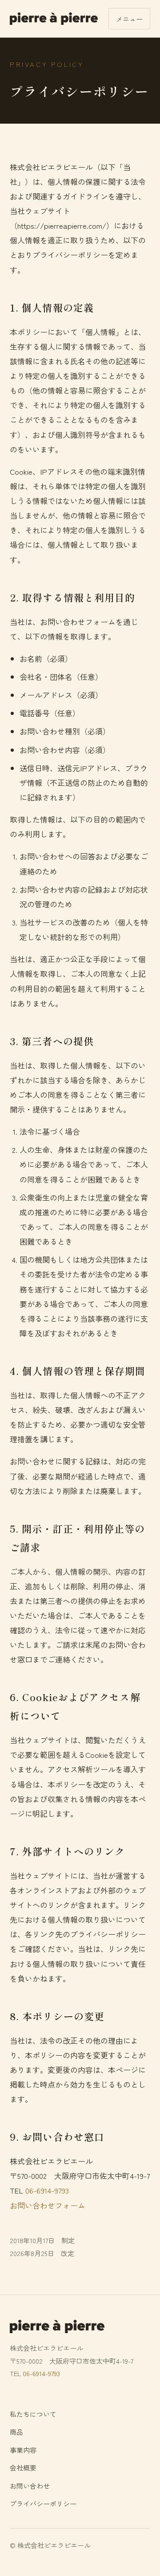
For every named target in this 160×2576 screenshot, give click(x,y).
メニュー (129, 19)
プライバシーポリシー (43, 2504)
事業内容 (23, 2450)
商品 (16, 2432)
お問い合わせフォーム (48, 2205)
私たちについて (33, 2414)
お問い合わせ (30, 2486)
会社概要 (23, 2468)
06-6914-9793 (47, 2190)
